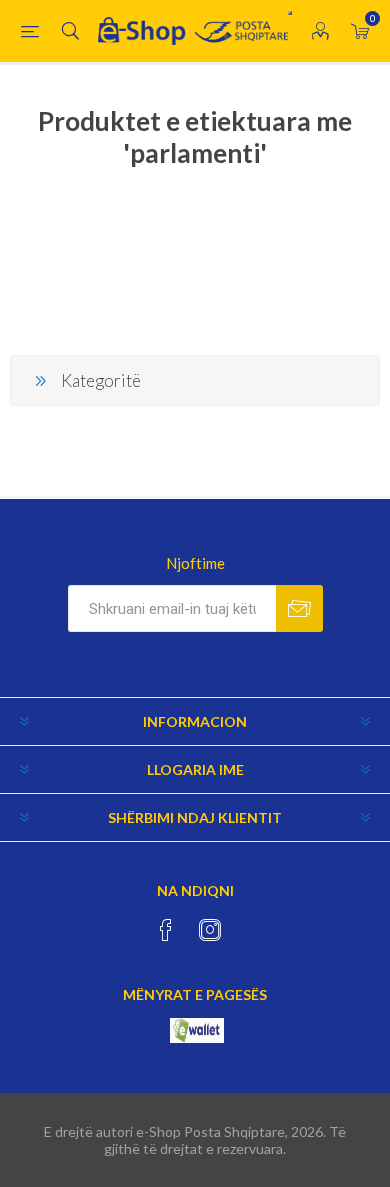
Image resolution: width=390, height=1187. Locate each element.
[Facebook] (166, 930)
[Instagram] (210, 930)
